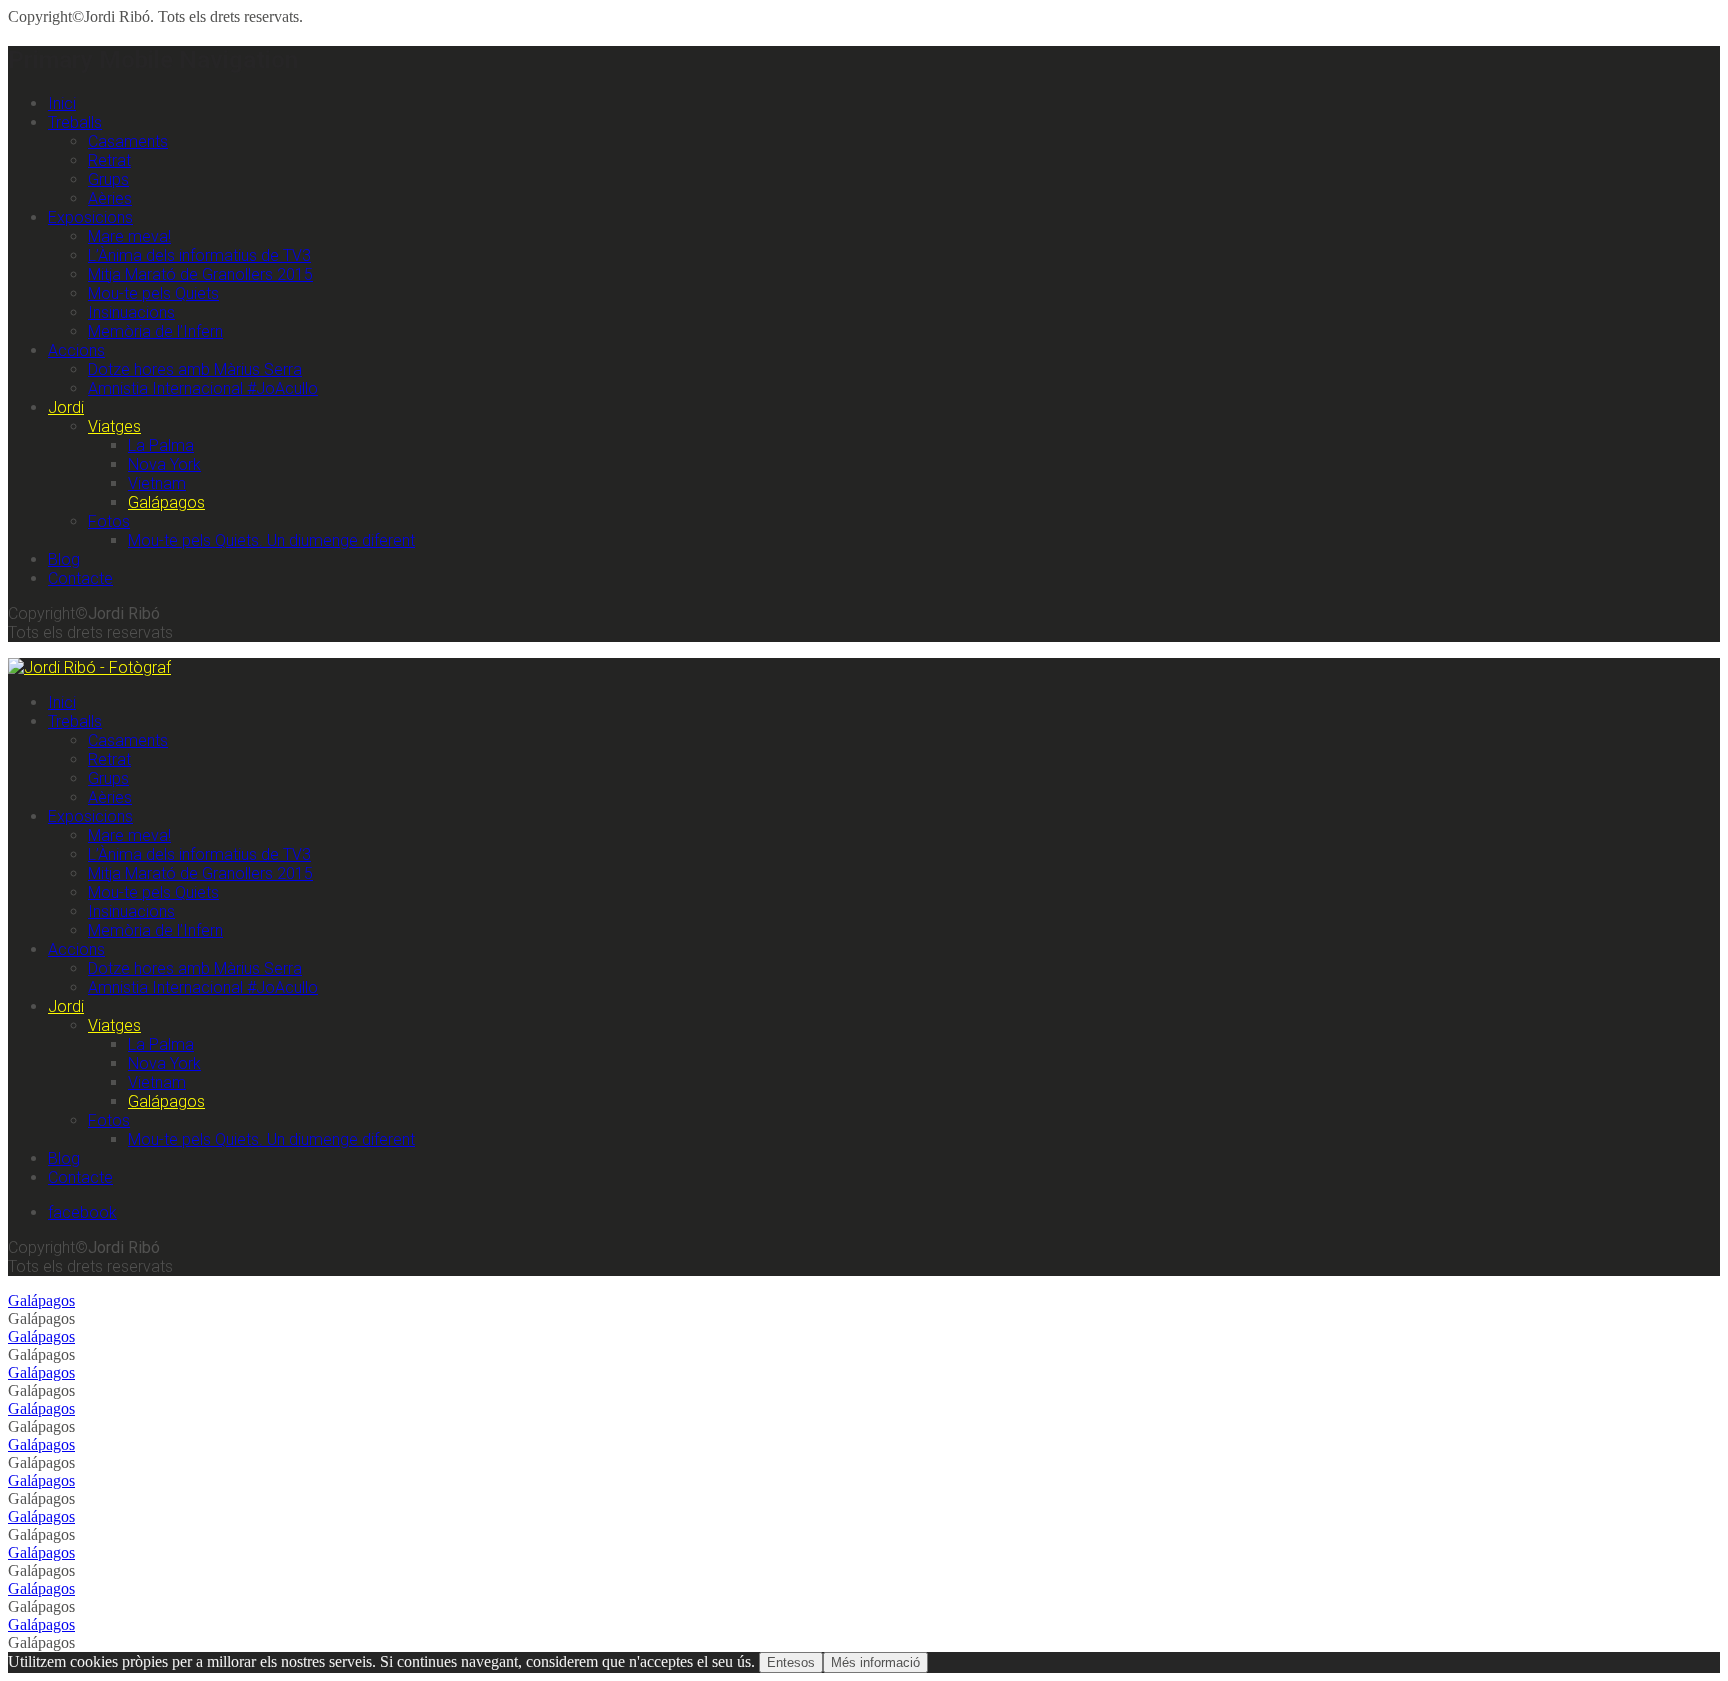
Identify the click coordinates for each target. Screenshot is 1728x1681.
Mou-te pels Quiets (153, 293)
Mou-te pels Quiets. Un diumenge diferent (271, 540)
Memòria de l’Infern (155, 331)
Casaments (128, 141)
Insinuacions (131, 312)
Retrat (109, 160)
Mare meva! (129, 236)
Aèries (110, 198)
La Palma (161, 445)
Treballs (75, 122)
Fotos (109, 521)
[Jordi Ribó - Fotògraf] (89, 667)
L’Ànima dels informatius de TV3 (199, 255)
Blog (64, 559)
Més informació (875, 1662)
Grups (108, 179)
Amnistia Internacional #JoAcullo (203, 388)
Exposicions (90, 217)
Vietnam (157, 483)
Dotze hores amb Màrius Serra (195, 369)
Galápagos (166, 502)
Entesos (791, 1662)
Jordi (66, 407)
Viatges (114, 426)
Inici (62, 103)
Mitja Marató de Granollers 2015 (200, 274)
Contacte (80, 578)
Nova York (164, 464)
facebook (82, 1212)
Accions (76, 350)
